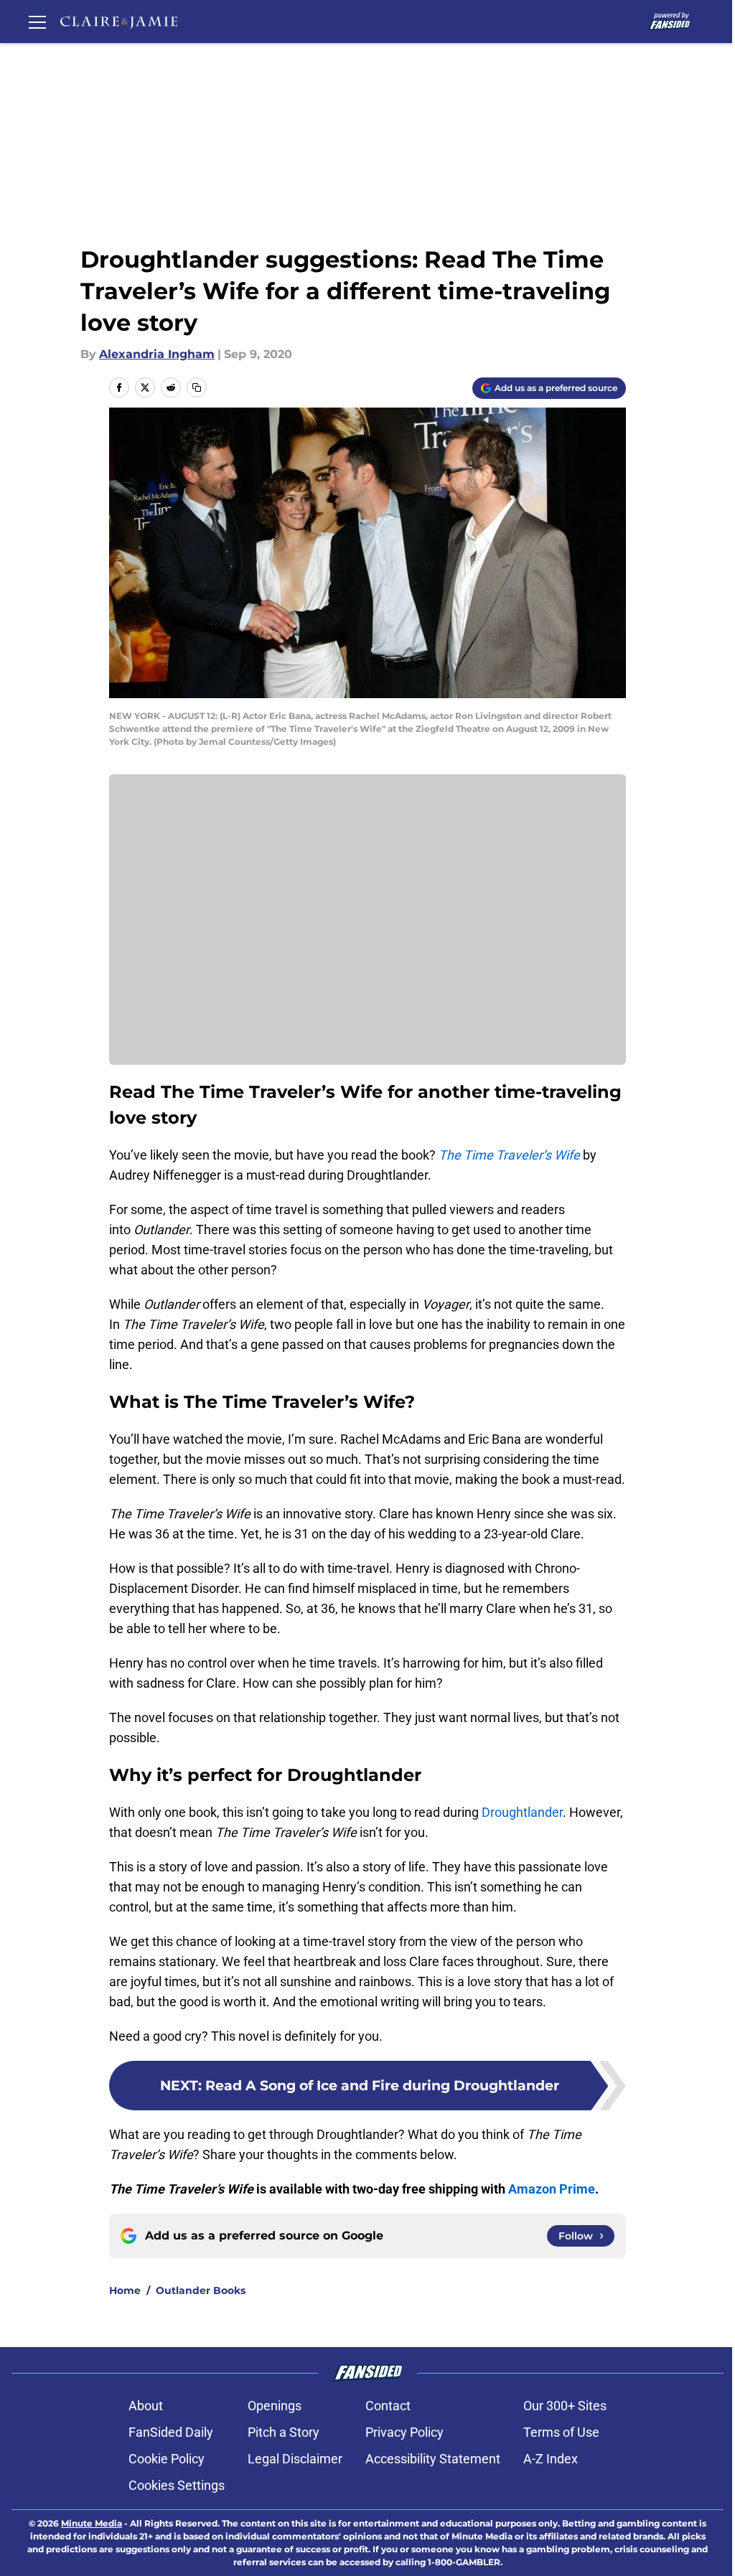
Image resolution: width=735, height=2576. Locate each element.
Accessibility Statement (433, 2459)
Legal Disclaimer (295, 2459)
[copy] (197, 387)
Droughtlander (522, 1812)
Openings (275, 2406)
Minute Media (92, 2523)
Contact (388, 2406)
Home (125, 2290)
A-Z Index (551, 2459)
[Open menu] (37, 22)
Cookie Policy (167, 2459)
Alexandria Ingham (157, 354)
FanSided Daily (171, 2432)
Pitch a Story (284, 2432)
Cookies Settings (177, 2485)
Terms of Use (561, 2432)
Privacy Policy (404, 2432)
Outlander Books (201, 2290)
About (146, 2406)
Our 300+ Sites (565, 2406)
